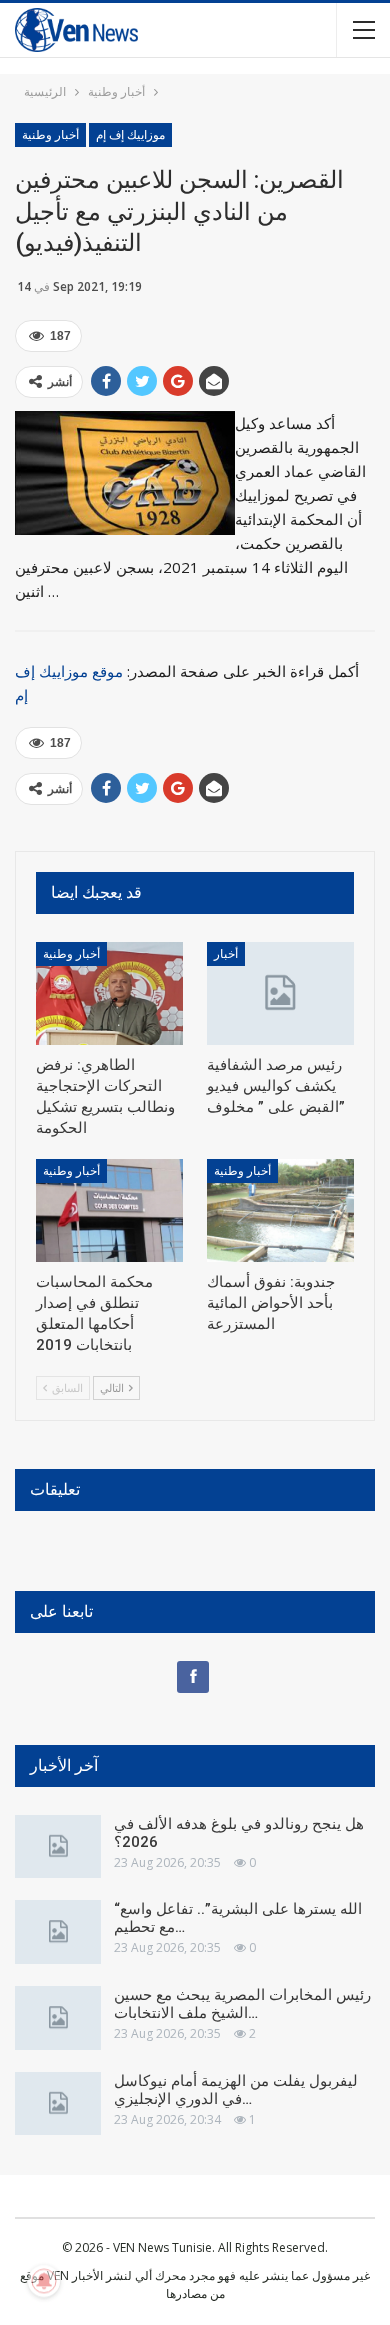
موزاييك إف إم (130, 135)
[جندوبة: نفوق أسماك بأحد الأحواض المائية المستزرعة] (280, 1210)
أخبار (226, 954)
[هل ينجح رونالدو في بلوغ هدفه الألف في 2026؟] (58, 1847)
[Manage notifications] (44, 2281)
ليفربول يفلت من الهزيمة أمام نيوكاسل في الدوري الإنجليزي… (236, 2090)
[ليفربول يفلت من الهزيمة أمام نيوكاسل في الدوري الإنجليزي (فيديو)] (58, 2104)
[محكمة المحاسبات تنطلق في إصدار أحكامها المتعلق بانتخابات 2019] (109, 1210)
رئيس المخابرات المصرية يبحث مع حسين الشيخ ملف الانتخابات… (242, 2004)
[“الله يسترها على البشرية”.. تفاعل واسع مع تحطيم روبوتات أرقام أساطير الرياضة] (58, 1932)
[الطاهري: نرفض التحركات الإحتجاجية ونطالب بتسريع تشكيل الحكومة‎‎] (109, 993)
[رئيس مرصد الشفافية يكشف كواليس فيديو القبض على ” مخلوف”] (280, 993)
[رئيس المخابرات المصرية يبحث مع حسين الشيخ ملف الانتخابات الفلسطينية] (58, 2018)
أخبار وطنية (50, 135)
